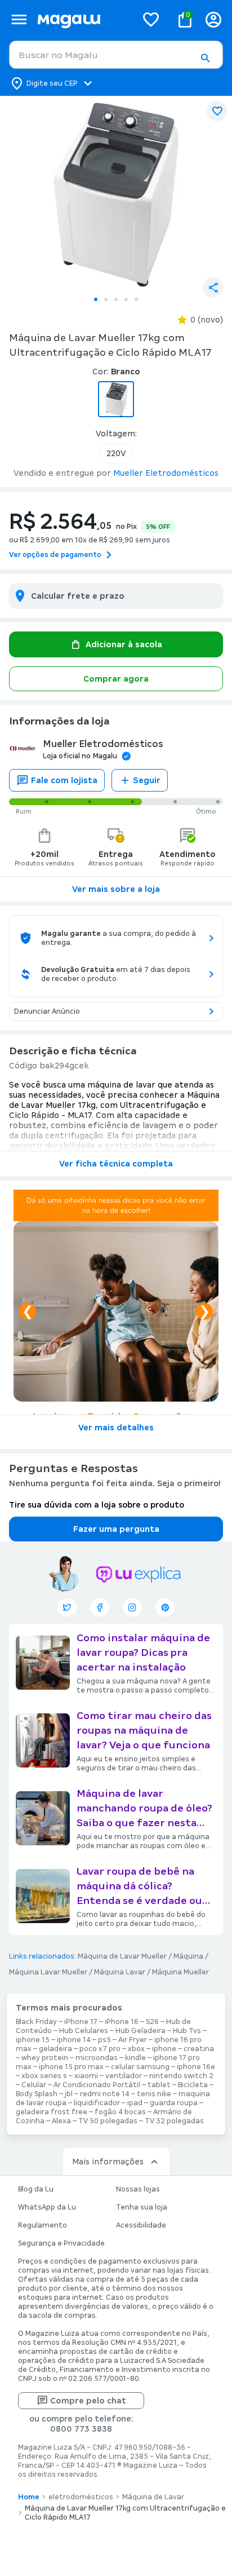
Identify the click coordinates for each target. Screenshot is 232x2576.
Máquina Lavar (120, 1972)
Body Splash (37, 2094)
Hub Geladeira (140, 2031)
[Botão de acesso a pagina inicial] (82, 19)
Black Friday (36, 2022)
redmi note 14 (105, 2094)
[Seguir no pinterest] (165, 1607)
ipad (135, 2103)
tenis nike (154, 2094)
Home (29, 2497)
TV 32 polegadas (174, 2121)
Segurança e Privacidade (61, 2243)
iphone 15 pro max (71, 2067)
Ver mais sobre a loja (116, 889)
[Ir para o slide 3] (116, 299)
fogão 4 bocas (120, 2112)
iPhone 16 (122, 2022)
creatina (199, 2049)
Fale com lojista (64, 780)
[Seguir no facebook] (100, 1607)
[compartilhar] (213, 288)
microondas (97, 2058)
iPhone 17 (81, 2022)
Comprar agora (116, 679)
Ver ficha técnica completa (116, 1164)
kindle (135, 2058)
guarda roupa (174, 2103)
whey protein (45, 2058)
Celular (34, 2085)
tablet (159, 2085)
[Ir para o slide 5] (136, 299)
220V (116, 453)
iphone (164, 2049)
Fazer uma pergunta (116, 1529)
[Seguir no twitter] (67, 1607)
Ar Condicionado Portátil (97, 2085)
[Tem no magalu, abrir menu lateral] (19, 19)
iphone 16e (196, 2067)
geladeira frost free (52, 2112)
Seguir (147, 780)
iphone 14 (74, 2040)
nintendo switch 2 (181, 2076)
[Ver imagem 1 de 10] (116, 193)
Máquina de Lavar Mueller (122, 1956)
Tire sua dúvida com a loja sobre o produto (97, 1505)
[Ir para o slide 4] (126, 299)
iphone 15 (33, 2040)
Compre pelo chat (88, 2401)
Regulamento (43, 2225)
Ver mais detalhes (116, 1428)
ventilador (124, 2076)
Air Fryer (133, 2040)
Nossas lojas (138, 2189)
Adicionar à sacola (124, 644)
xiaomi (86, 2076)
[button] (205, 58)
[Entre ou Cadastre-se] (213, 19)
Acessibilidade (141, 2225)
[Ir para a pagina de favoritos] (151, 19)
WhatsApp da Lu (47, 2207)
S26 (152, 2022)
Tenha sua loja (142, 2207)
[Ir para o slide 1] (96, 299)
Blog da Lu (36, 2189)
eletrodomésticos (81, 2497)
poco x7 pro (100, 2049)
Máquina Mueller (180, 1972)
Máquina (188, 1956)
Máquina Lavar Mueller (48, 1972)
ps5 (104, 2040)
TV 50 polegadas (108, 2121)
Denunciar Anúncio (47, 1011)
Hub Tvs (187, 2031)
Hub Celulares (84, 2031)
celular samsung (140, 2067)
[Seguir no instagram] (132, 1607)
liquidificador (97, 2103)
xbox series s (44, 2076)
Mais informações (108, 2162)
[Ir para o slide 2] (106, 299)
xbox (136, 2049)
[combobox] (116, 55)
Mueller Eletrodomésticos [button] (166, 473)
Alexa (61, 2121)
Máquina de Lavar (153, 2497)
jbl (69, 2094)
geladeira (55, 2049)
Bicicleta (193, 2085)
